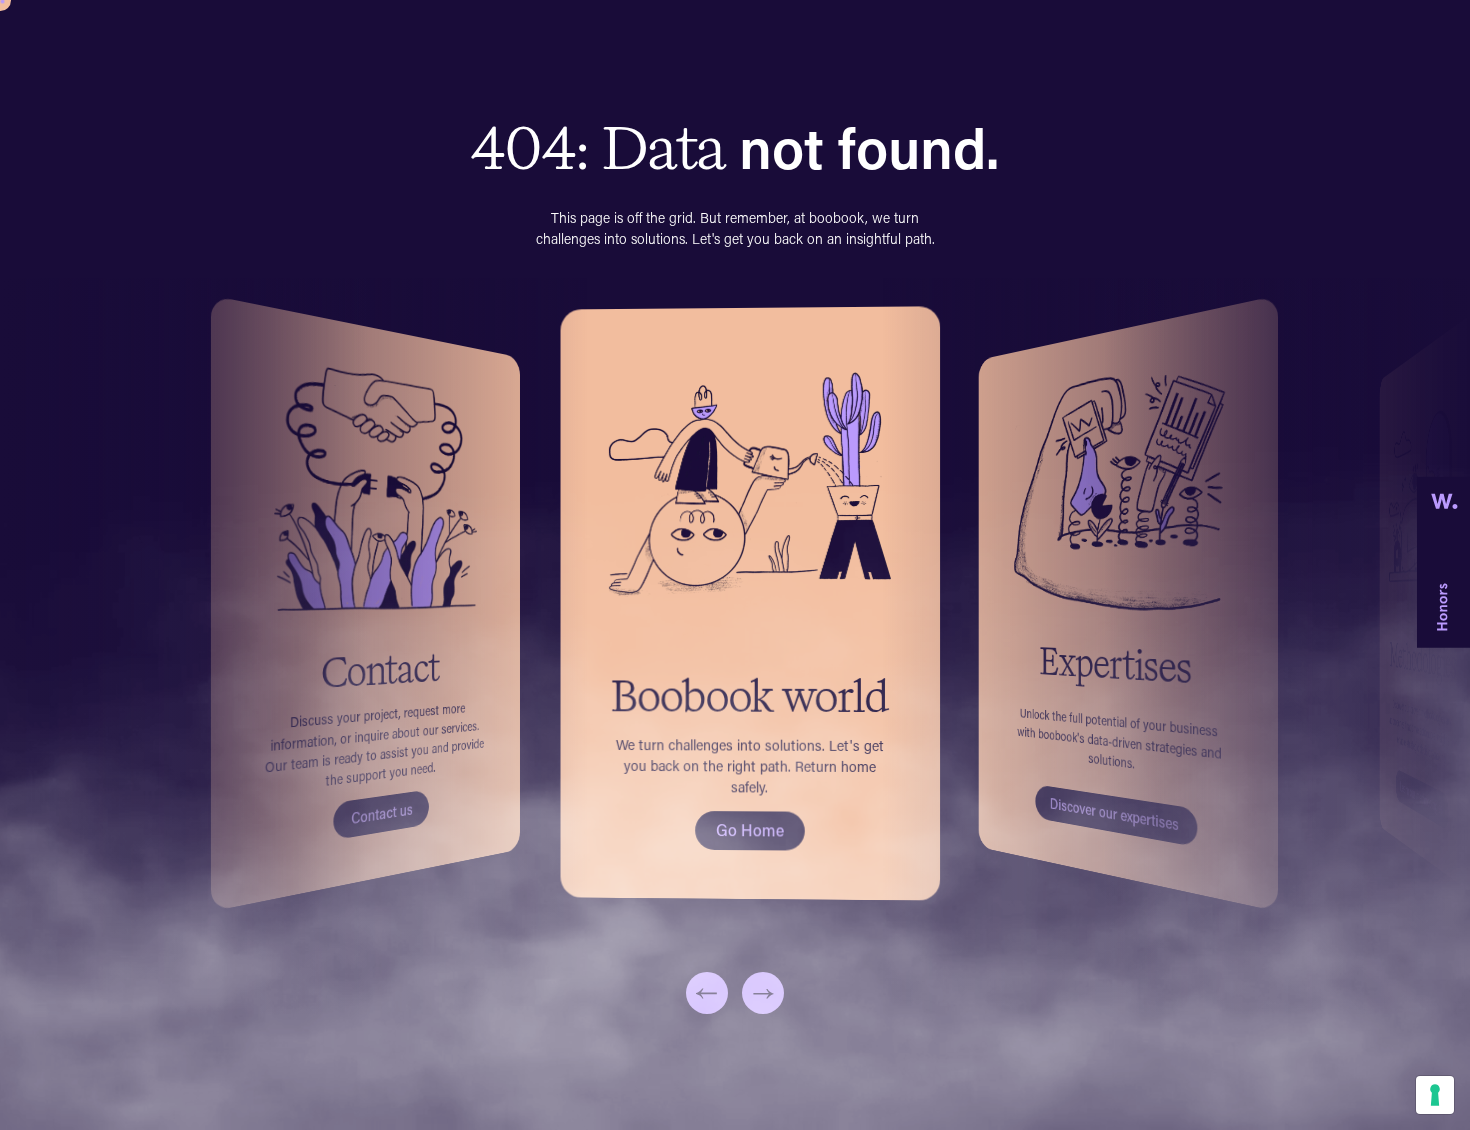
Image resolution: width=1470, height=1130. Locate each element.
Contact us (382, 813)
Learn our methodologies (1421, 797)
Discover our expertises (1114, 813)
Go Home (749, 829)
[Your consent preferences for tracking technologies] (1435, 1095)
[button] (707, 993)
